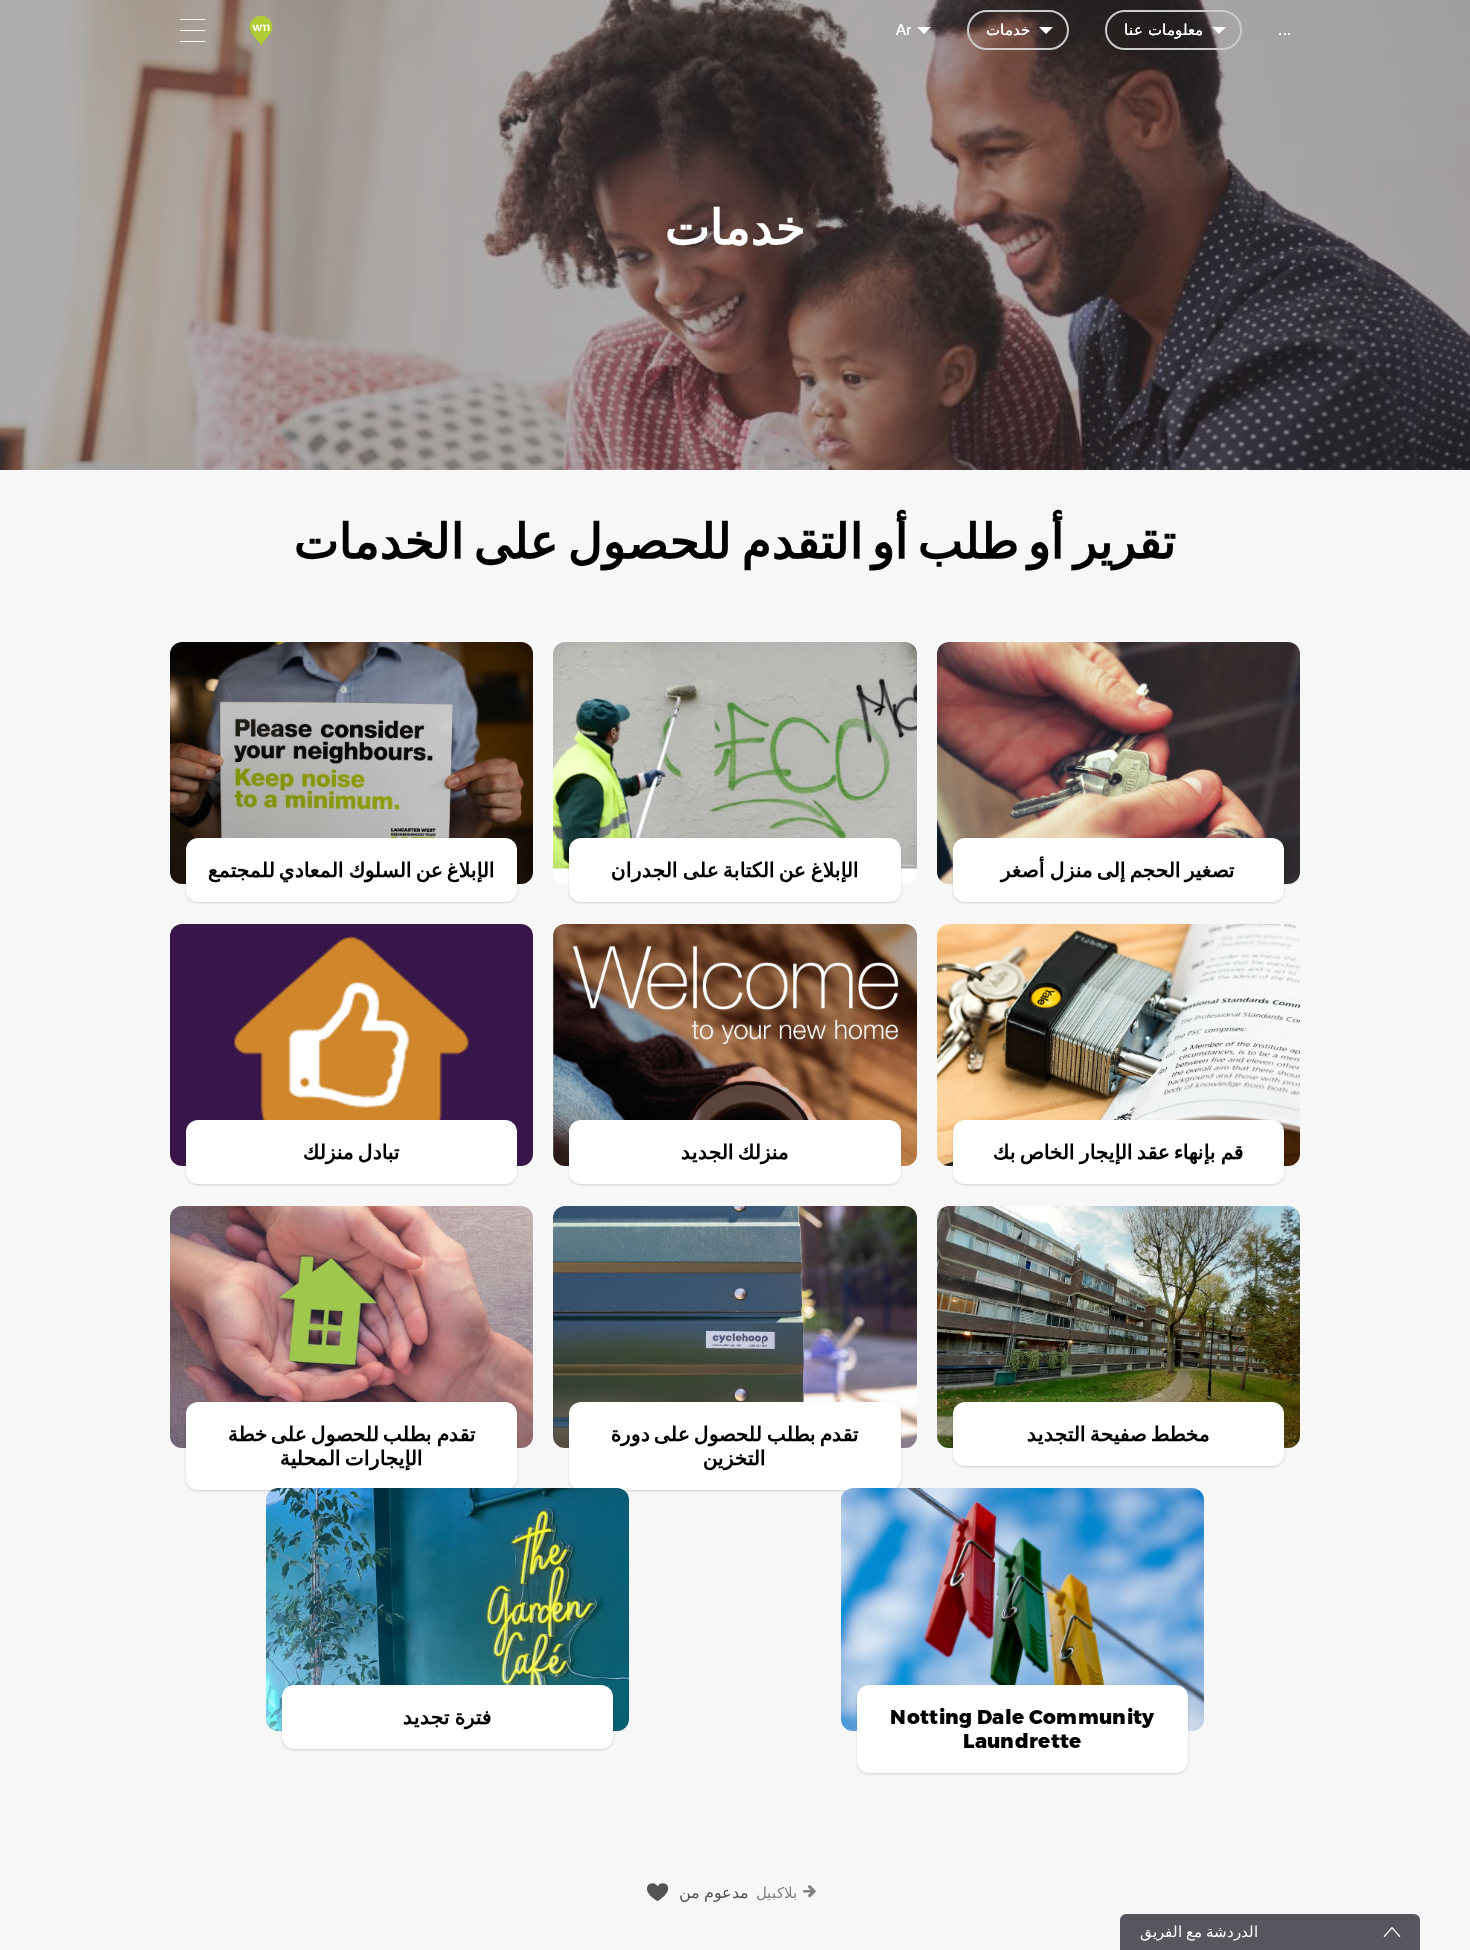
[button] (735, 1143)
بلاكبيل (776, 1892)
